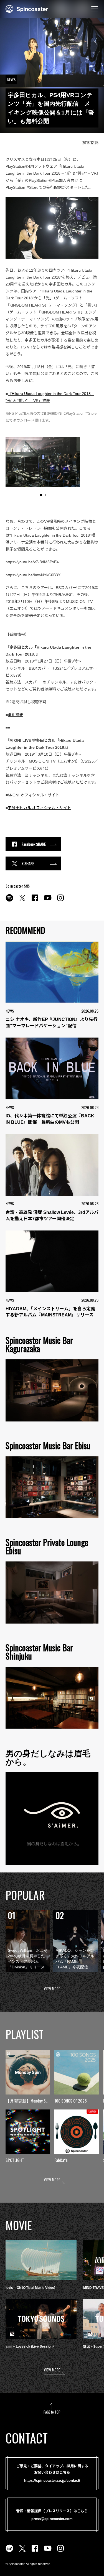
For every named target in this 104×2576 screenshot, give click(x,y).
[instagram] (60, 901)
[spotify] (9, 901)
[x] (22, 901)
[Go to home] (27, 8)
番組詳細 (16, 715)
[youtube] (48, 901)
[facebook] (35, 901)
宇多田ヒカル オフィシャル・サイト (39, 808)
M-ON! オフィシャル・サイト (34, 795)
